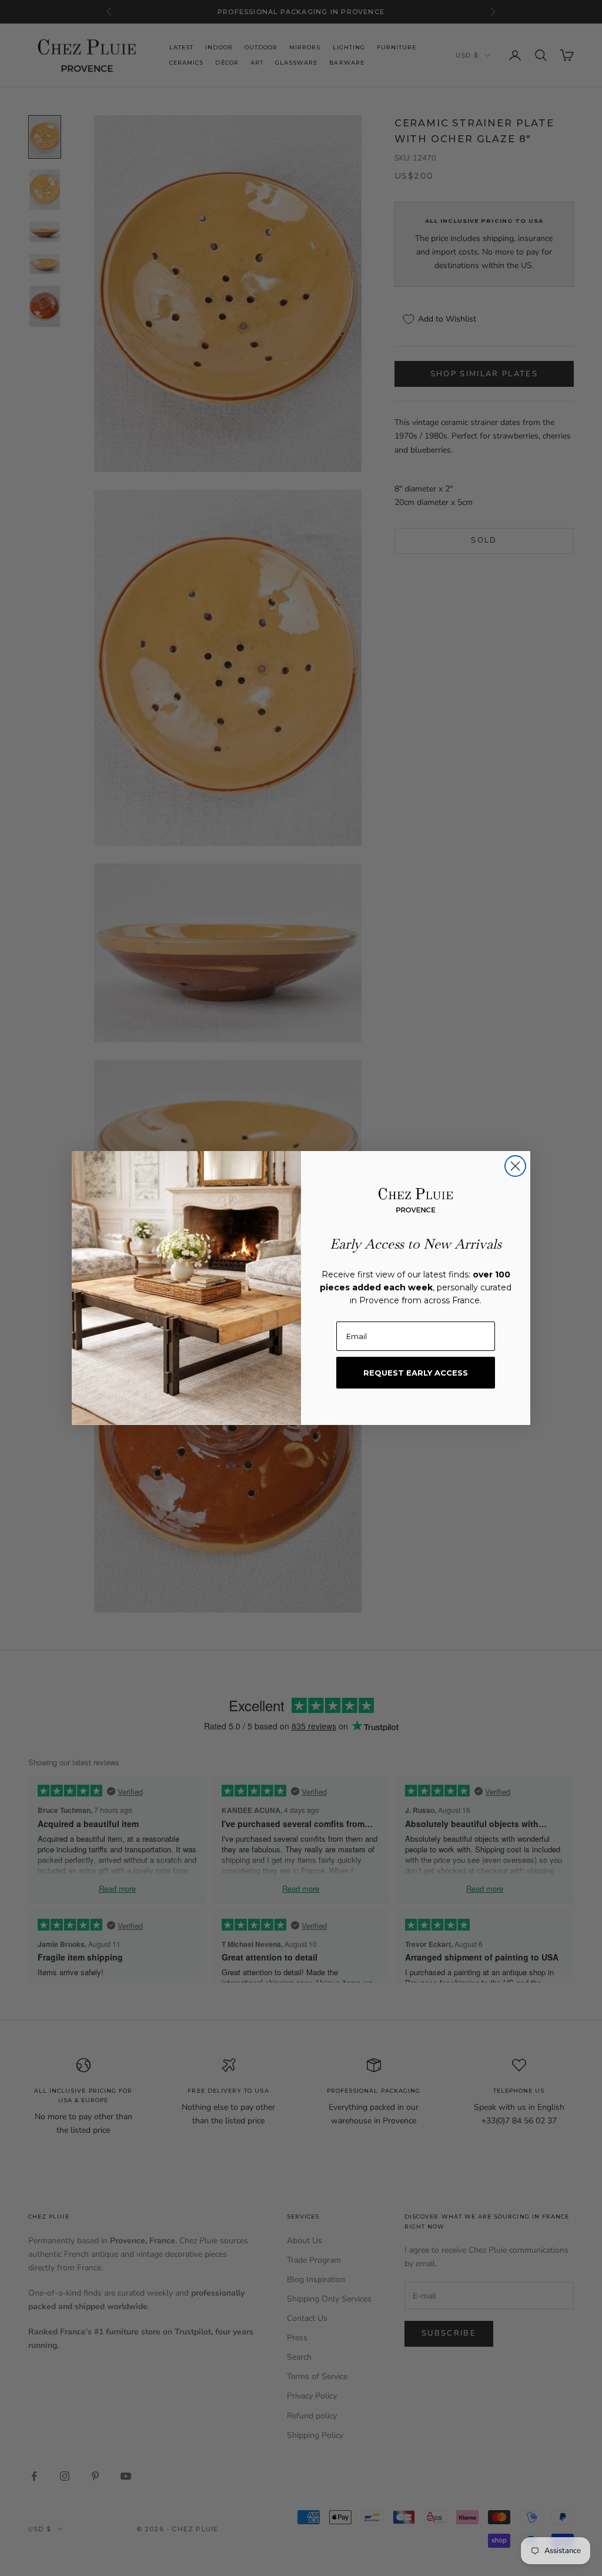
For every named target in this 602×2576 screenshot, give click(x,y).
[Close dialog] (515, 1166)
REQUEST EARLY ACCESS (416, 1373)
